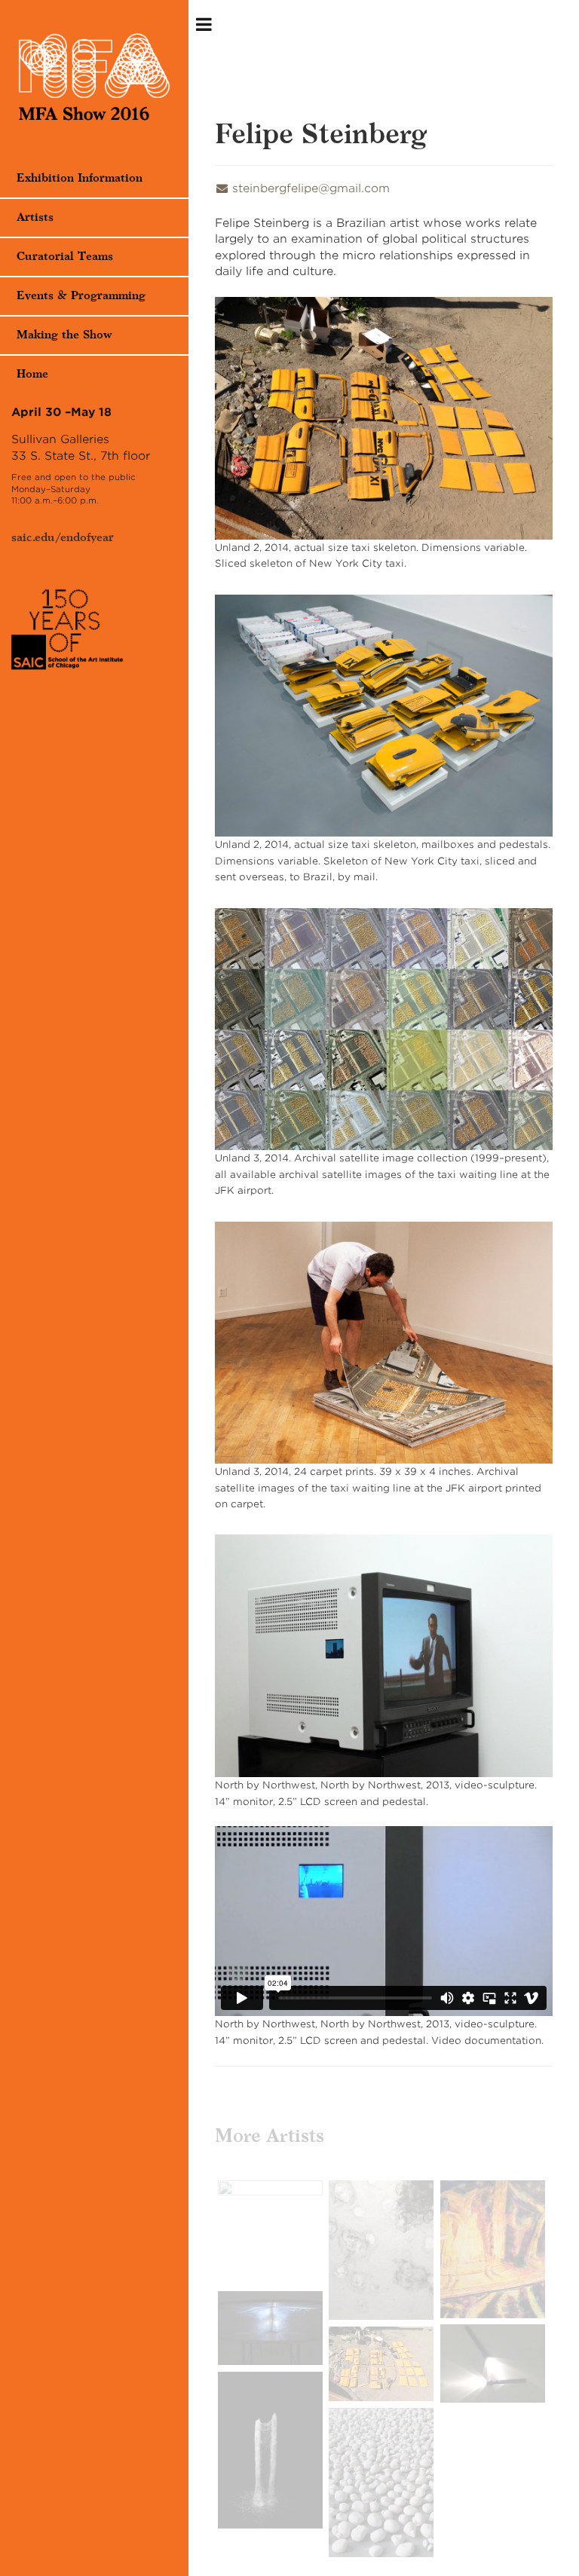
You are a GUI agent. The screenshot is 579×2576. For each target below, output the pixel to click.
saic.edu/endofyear (63, 538)
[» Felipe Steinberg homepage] (94, 79)
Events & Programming (81, 296)
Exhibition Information (80, 178)
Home (32, 374)
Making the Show (64, 335)
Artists (35, 217)
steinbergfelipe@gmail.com (311, 188)
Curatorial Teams (65, 257)
